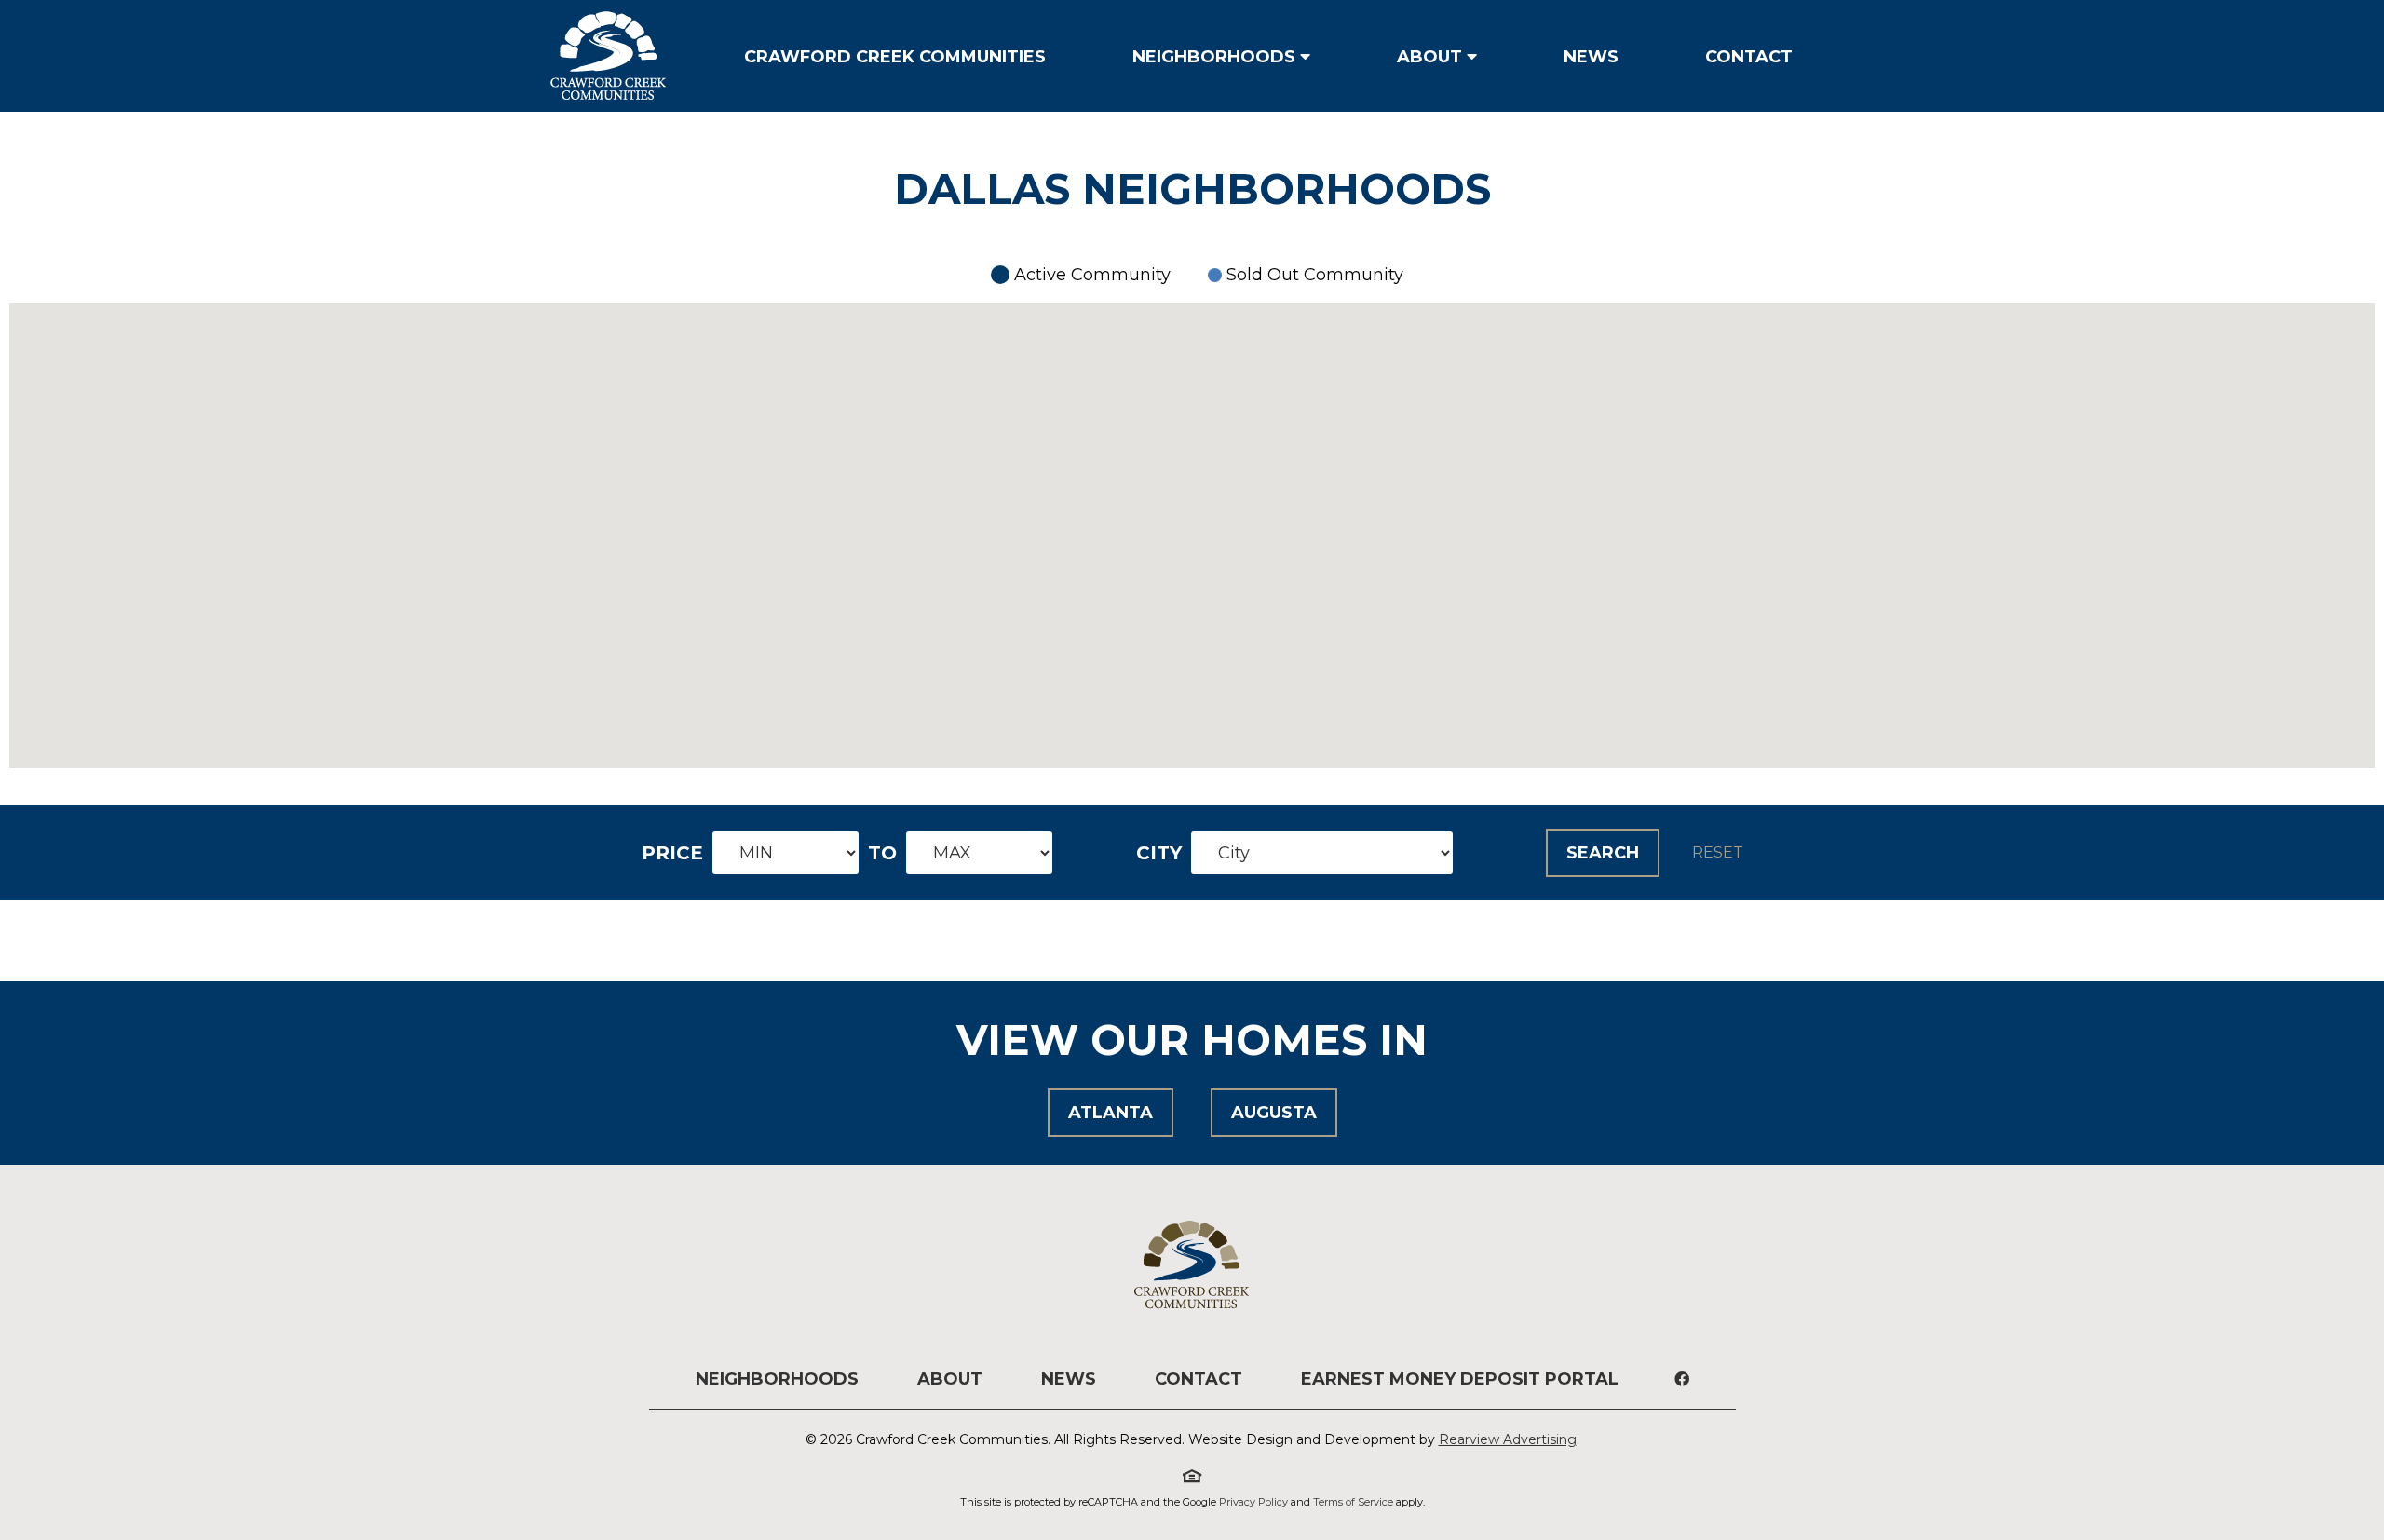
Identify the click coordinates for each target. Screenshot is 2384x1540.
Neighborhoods (1214, 57)
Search (1603, 853)
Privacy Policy (1253, 1502)
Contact (1749, 57)
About (1429, 57)
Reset (1718, 853)
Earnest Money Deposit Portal (1460, 1379)
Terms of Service (1353, 1502)
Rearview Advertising (1508, 1439)
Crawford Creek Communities (895, 57)
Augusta (1274, 1113)
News (1591, 57)
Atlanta (1111, 1113)
